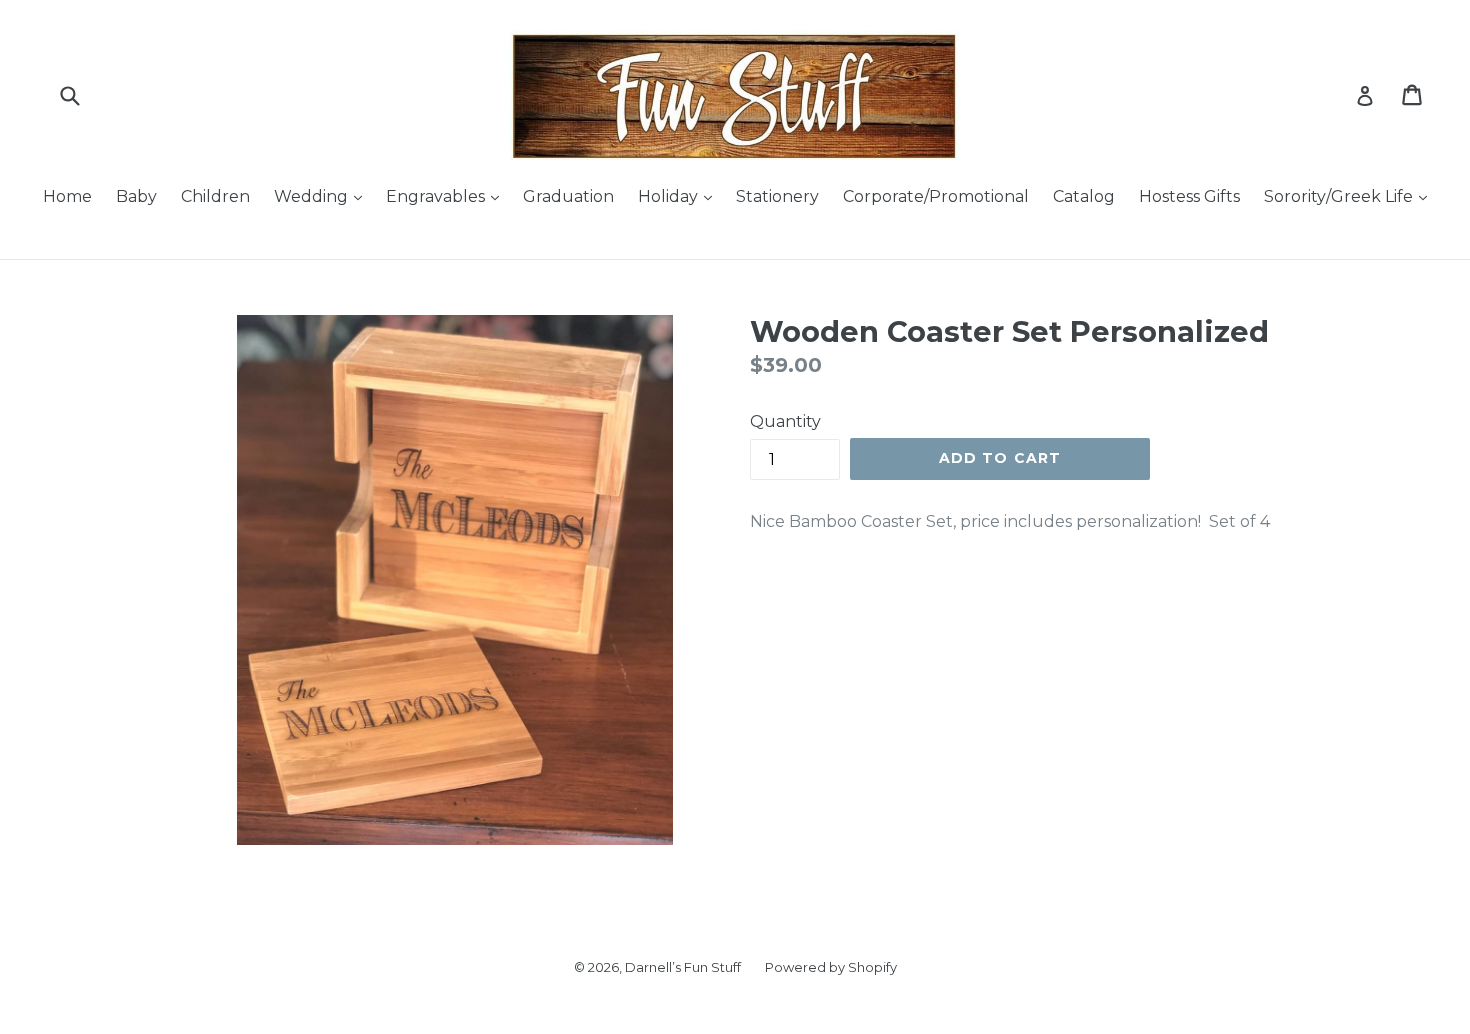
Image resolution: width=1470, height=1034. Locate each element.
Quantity (785, 421)
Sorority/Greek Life (1340, 196)
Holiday (670, 196)
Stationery (777, 196)
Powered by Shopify (831, 967)
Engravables (437, 196)
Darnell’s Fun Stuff (683, 967)
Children (215, 196)
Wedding (313, 196)
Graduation (568, 196)
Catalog (1084, 196)
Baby (136, 196)
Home (67, 196)
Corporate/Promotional (936, 196)
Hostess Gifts (1189, 196)
